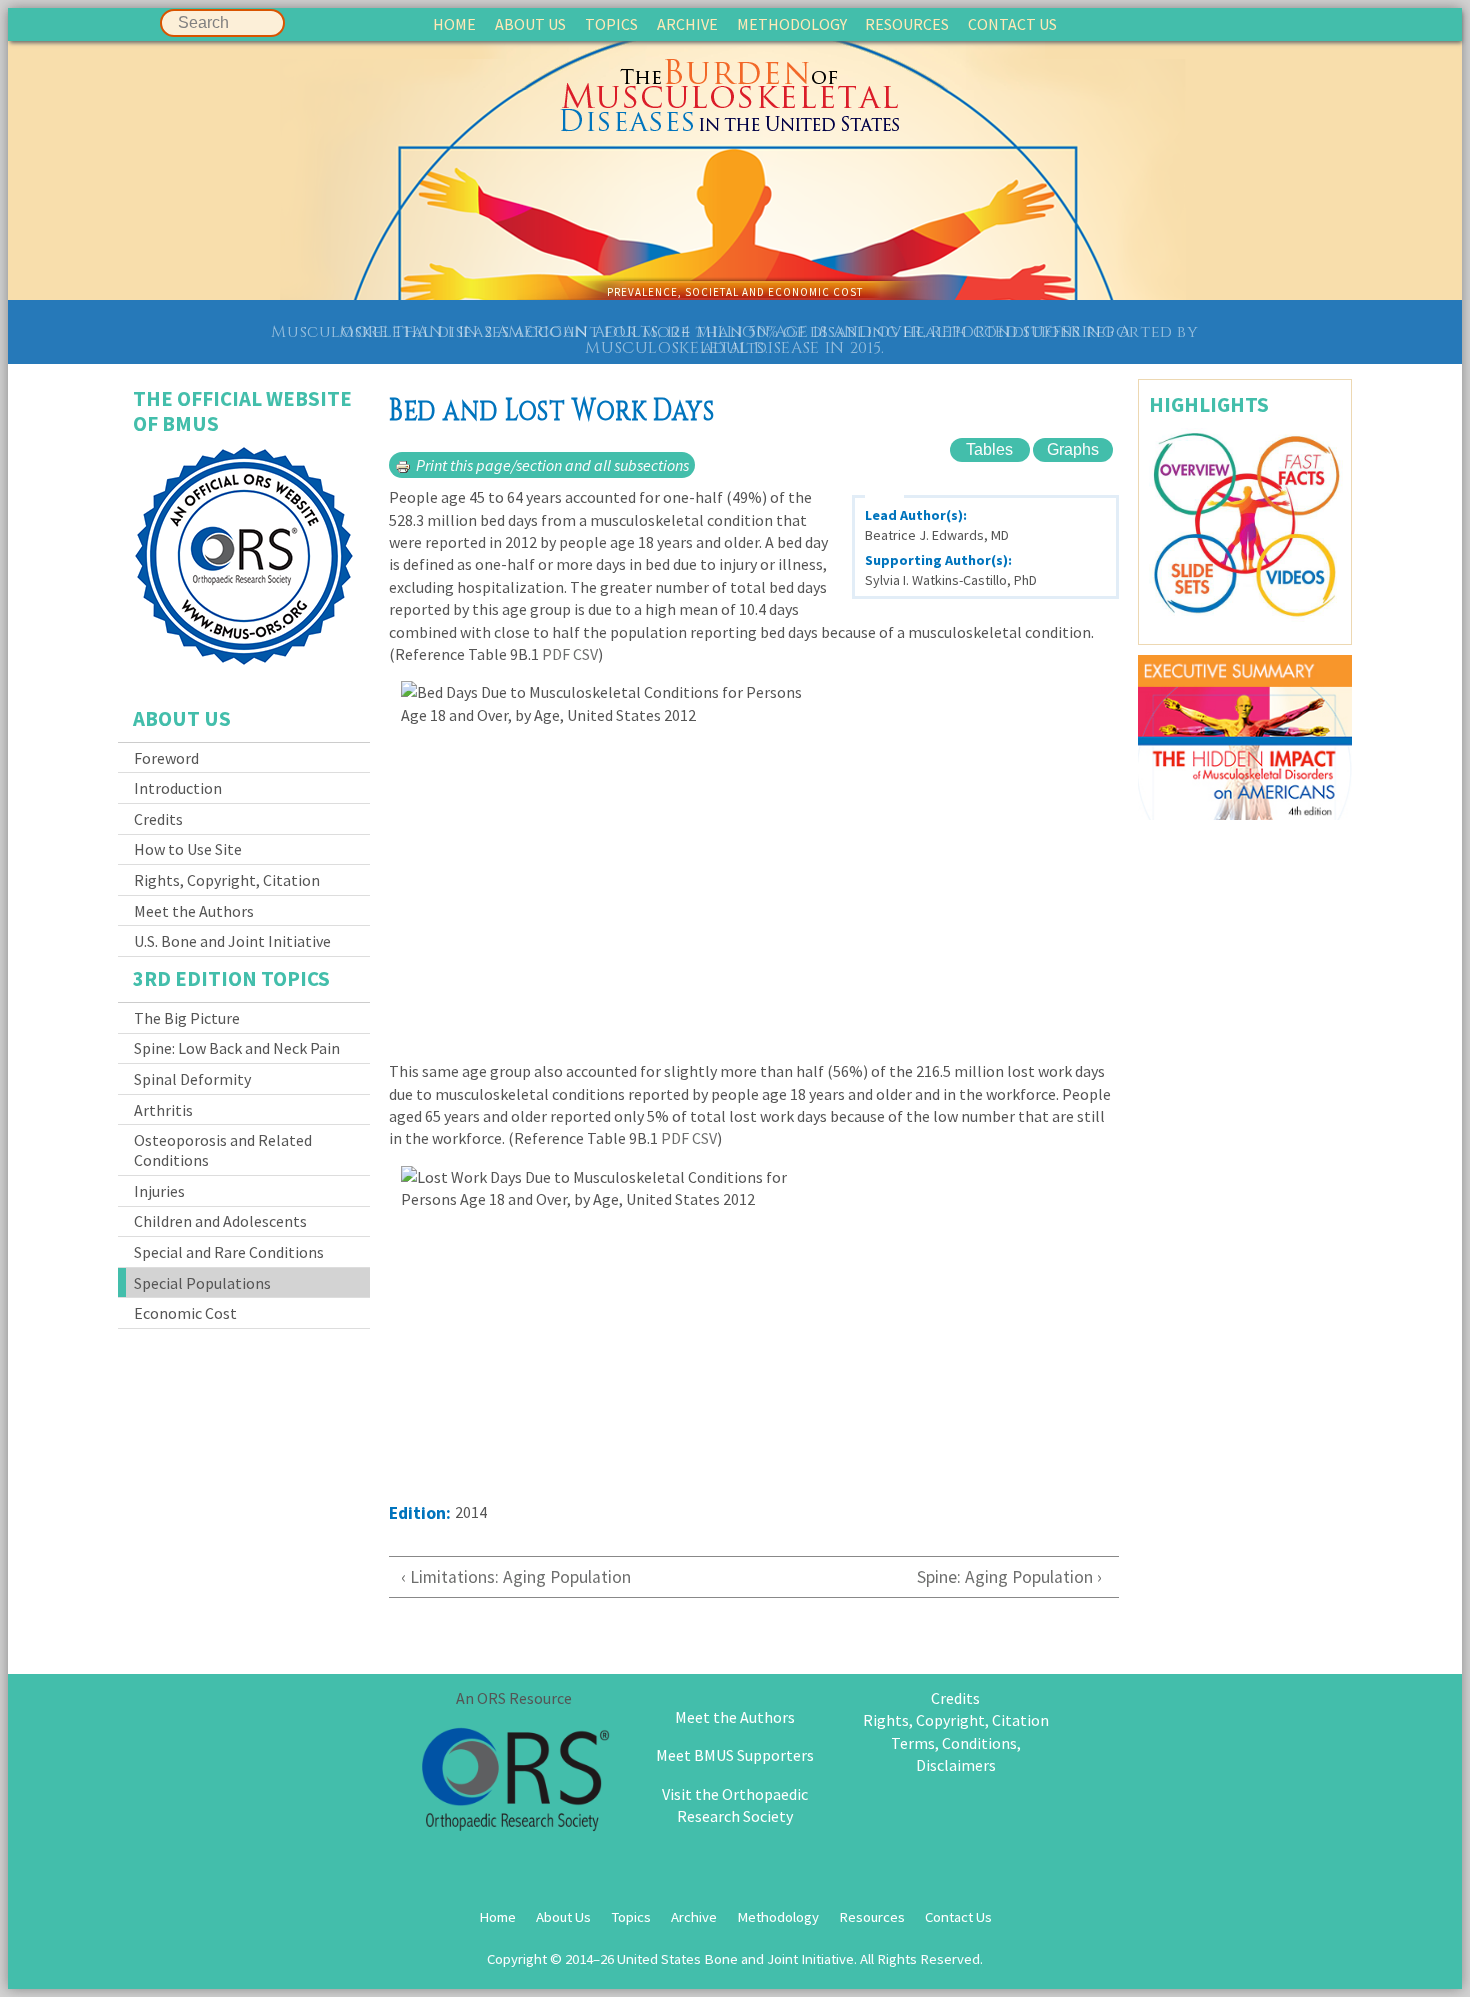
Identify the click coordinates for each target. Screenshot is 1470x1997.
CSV (585, 654)
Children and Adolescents (220, 1221)
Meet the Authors (194, 911)
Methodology (792, 24)
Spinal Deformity (192, 1079)
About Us (530, 24)
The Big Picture (187, 1018)
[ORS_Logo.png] (514, 1782)
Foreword (166, 758)
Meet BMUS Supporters (735, 1755)
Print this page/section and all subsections (552, 465)
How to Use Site (188, 849)
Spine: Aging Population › (1009, 1577)
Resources (907, 24)
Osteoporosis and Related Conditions (223, 1150)
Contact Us (1012, 24)
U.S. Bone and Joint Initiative (232, 941)
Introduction (178, 788)
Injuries (159, 1191)
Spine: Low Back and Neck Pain (237, 1048)
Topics (611, 24)
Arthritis (163, 1110)
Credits (158, 819)
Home (454, 24)
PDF (556, 654)
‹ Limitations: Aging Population (523, 1577)
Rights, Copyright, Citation (227, 880)
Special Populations (202, 1283)
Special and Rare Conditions (229, 1252)
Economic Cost (185, 1313)
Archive (687, 24)
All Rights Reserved (920, 1959)
